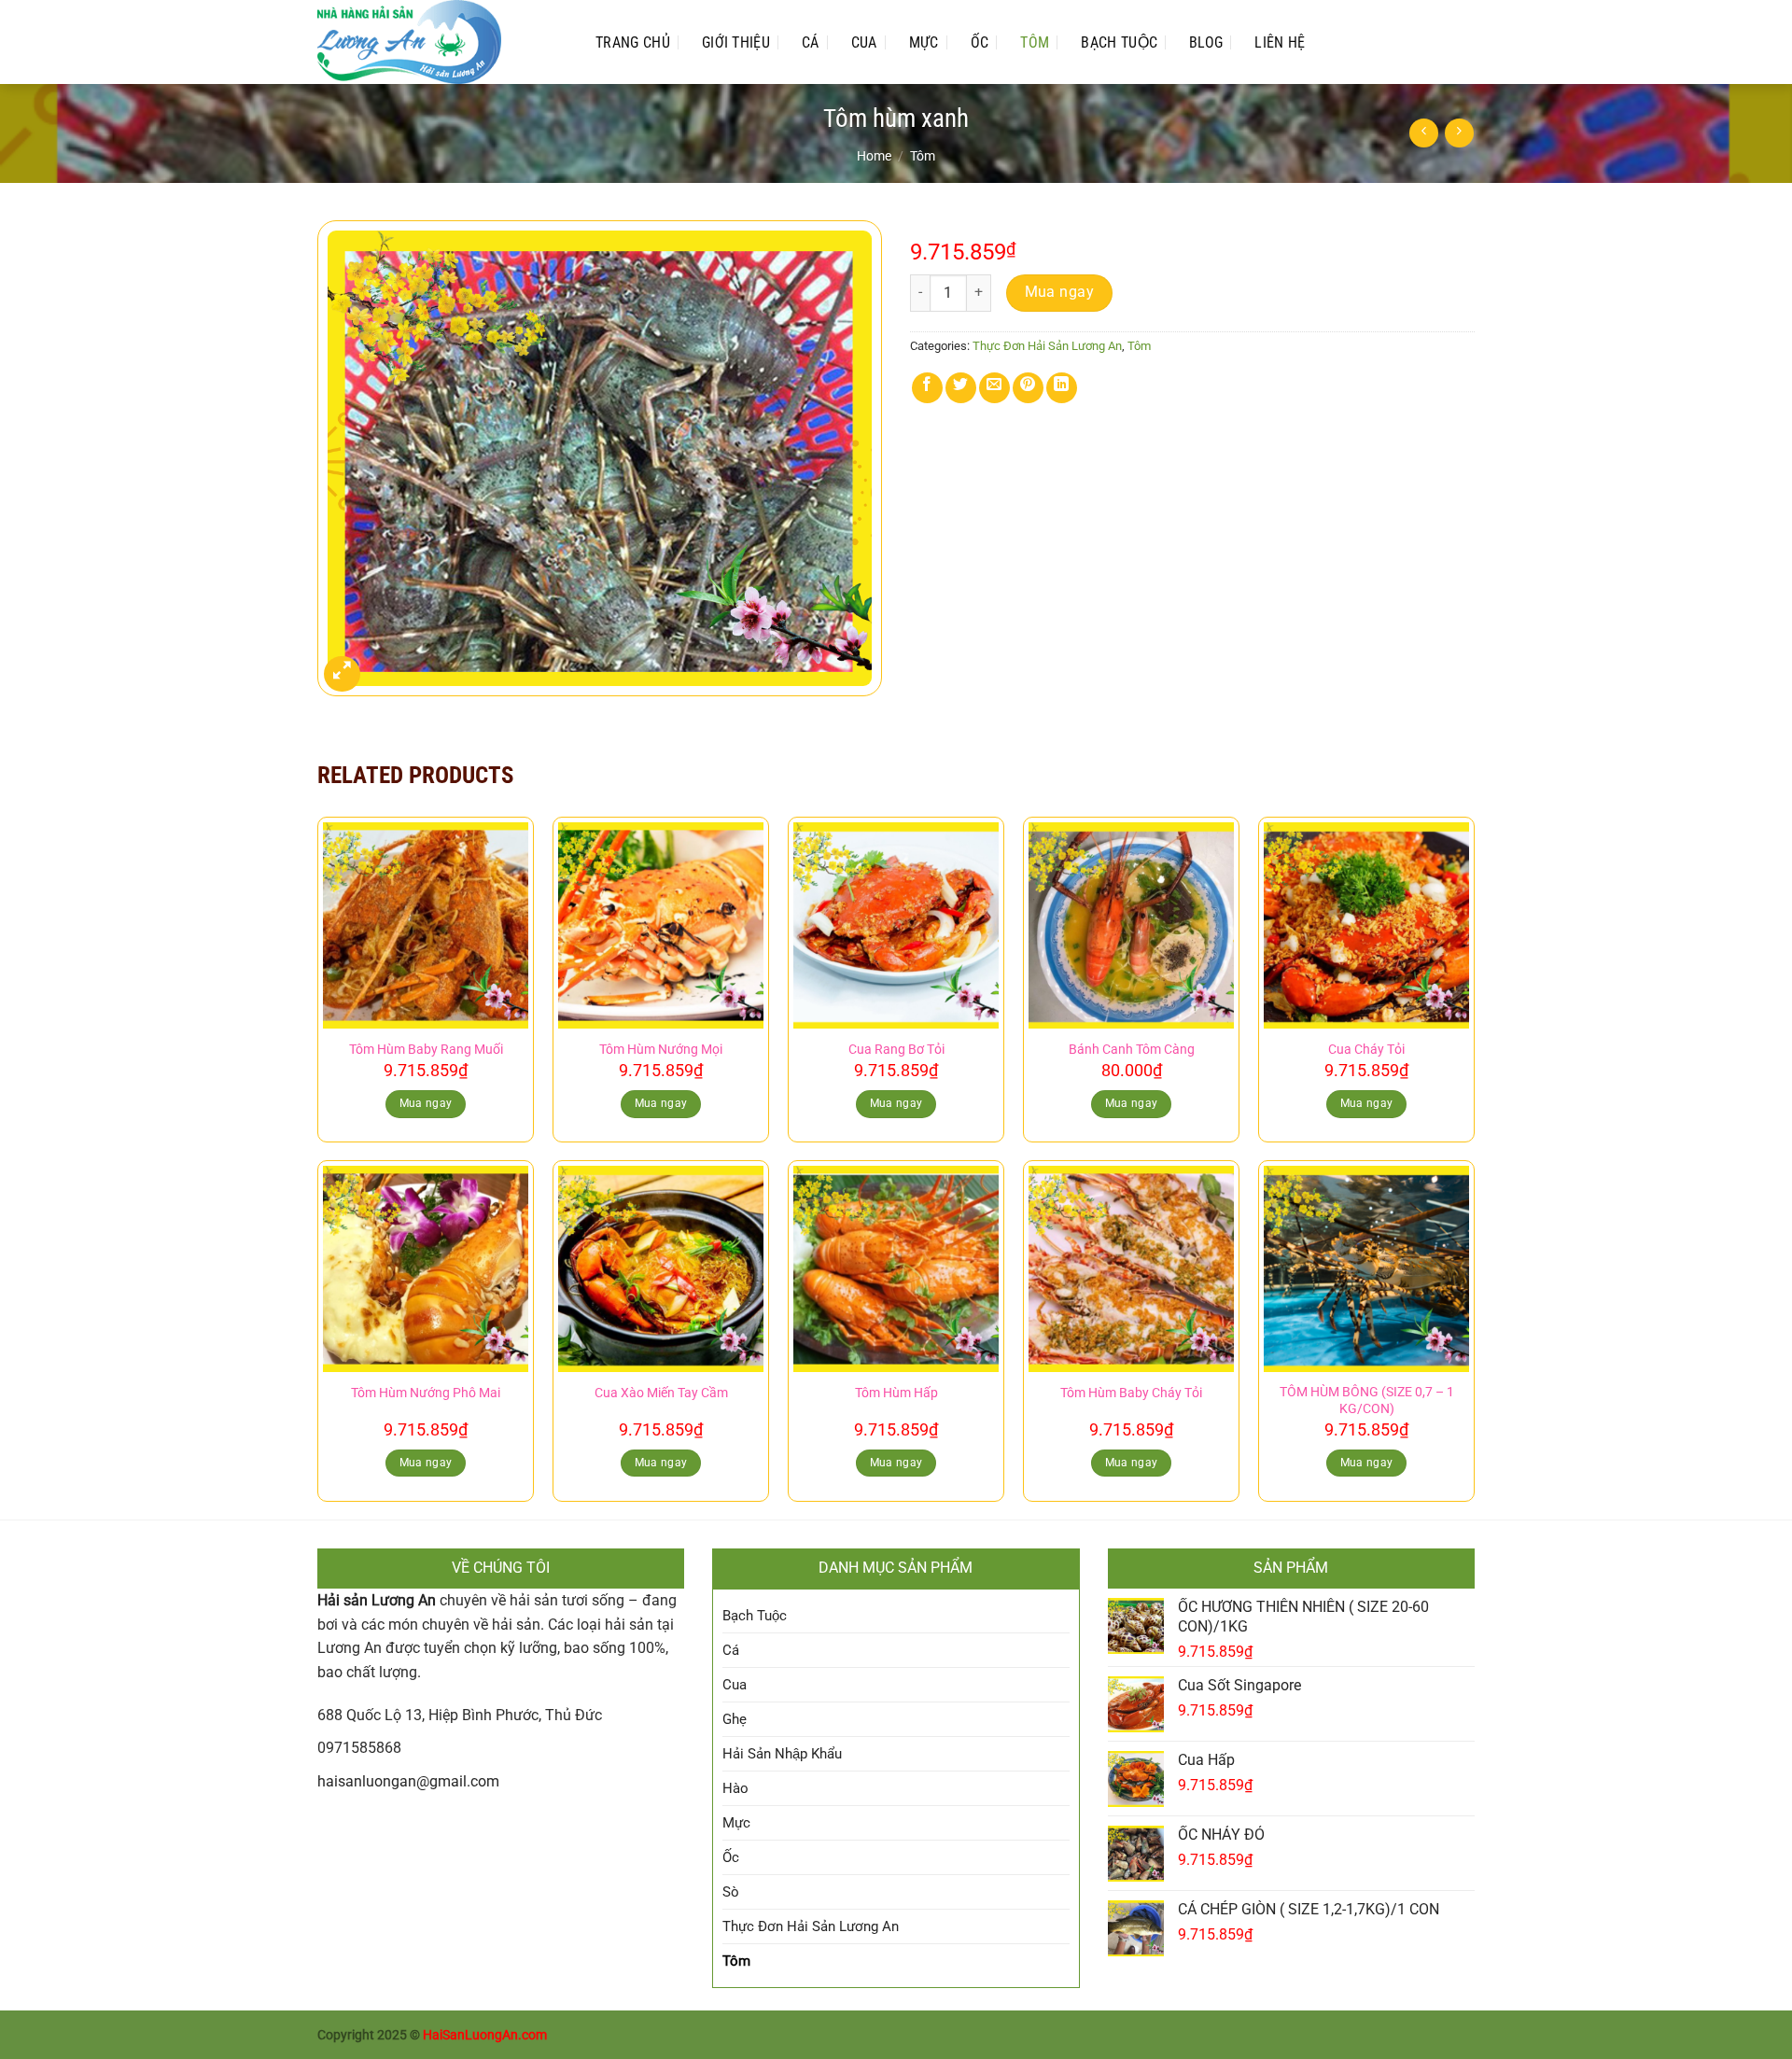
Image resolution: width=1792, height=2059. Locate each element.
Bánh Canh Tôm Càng (1132, 1050)
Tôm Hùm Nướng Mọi (661, 1050)
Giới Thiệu (736, 42)
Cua (864, 42)
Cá (811, 42)
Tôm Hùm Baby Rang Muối (426, 1050)
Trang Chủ (633, 42)
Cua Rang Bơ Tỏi (896, 1050)
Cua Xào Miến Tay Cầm (661, 1393)
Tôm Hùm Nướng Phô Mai (426, 1393)
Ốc (980, 42)
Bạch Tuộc (1119, 42)
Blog (1206, 42)
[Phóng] (342, 674)
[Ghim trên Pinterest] (1028, 388)
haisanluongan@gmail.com (408, 1781)
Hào (735, 1788)
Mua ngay (1060, 292)
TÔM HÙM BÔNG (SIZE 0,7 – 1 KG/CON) (1367, 1401)
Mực (924, 42)
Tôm (1035, 42)
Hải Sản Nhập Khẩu (782, 1754)
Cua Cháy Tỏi (1366, 1050)
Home (874, 156)
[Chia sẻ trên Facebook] (927, 388)
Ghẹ (735, 1719)
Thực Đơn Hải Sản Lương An (1047, 346)
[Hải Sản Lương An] (438, 42)
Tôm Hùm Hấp (896, 1393)
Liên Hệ (1280, 42)
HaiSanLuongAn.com (485, 2035)
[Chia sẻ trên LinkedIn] (1062, 388)
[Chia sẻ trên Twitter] (961, 388)
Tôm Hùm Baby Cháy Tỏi (1131, 1393)
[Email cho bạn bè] (994, 388)
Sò (731, 1892)
